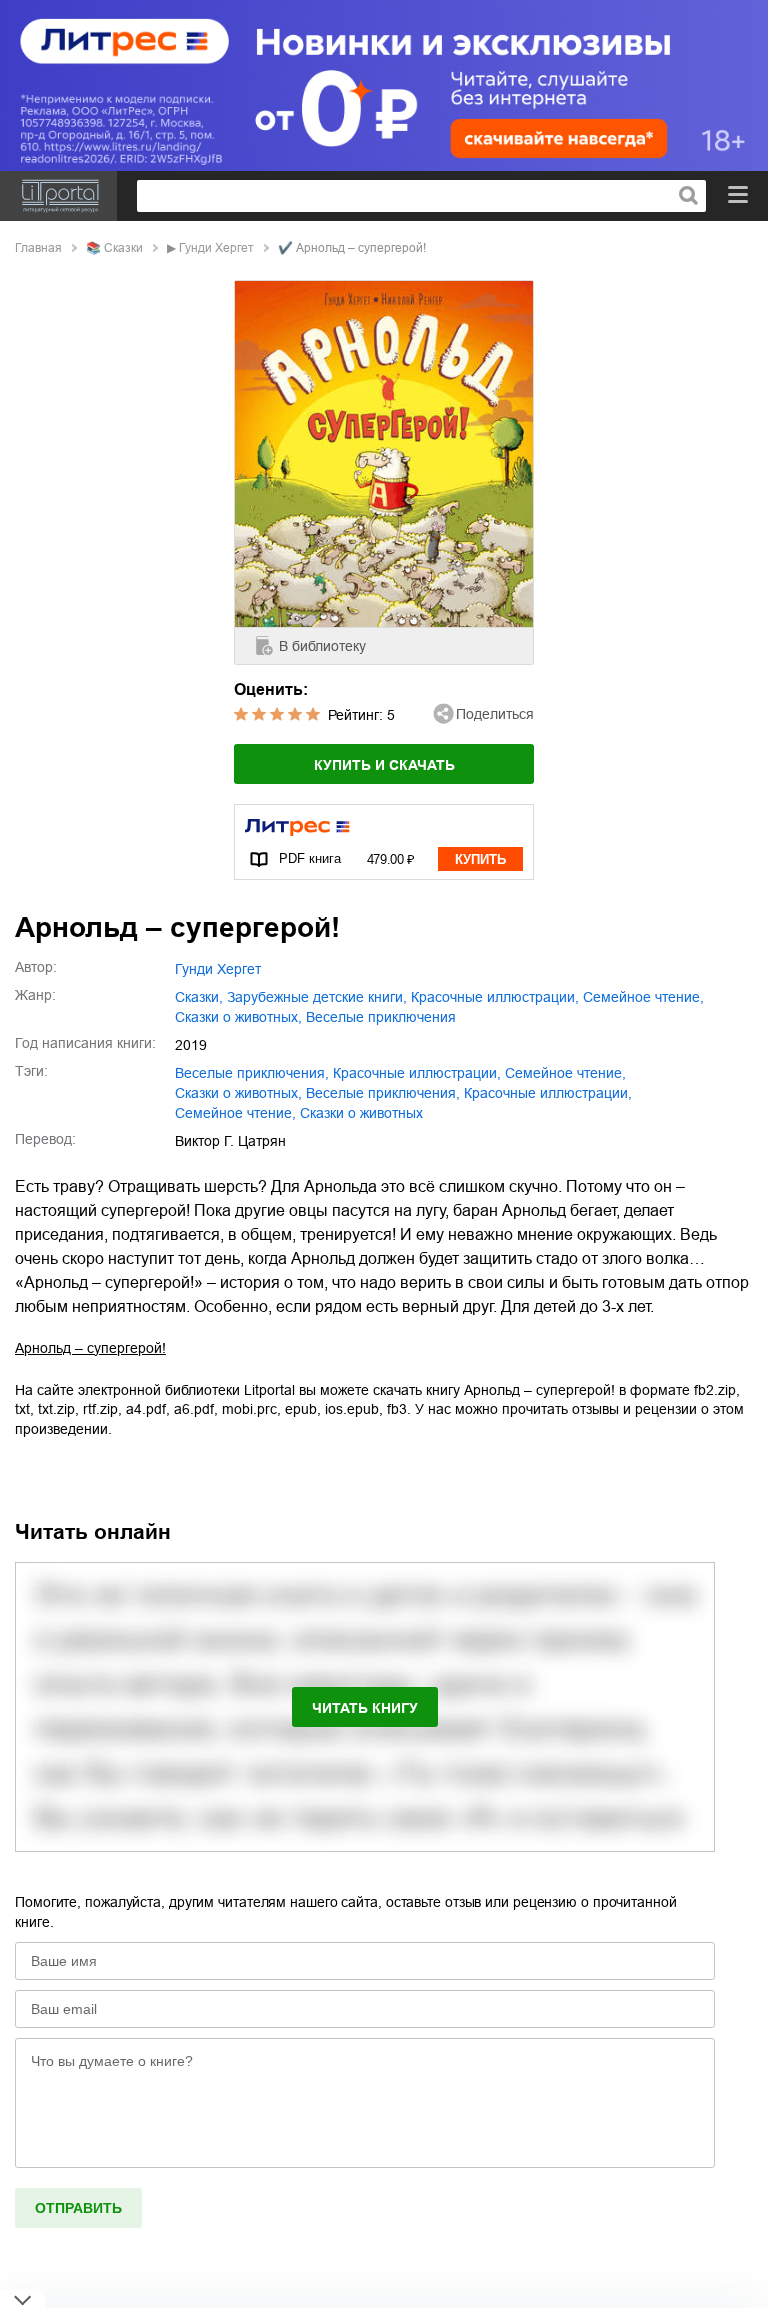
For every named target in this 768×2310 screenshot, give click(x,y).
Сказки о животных (361, 1113)
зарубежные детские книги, (317, 997)
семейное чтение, (643, 997)
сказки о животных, (238, 1017)
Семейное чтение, (235, 1113)
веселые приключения (381, 1017)
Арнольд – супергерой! (90, 1348)
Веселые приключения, (383, 1093)
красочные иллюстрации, (495, 997)
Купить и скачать (384, 765)
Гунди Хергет (216, 248)
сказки (123, 248)
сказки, (199, 997)
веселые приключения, (252, 1073)
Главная (38, 248)
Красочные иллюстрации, (548, 1093)
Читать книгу (365, 1708)
